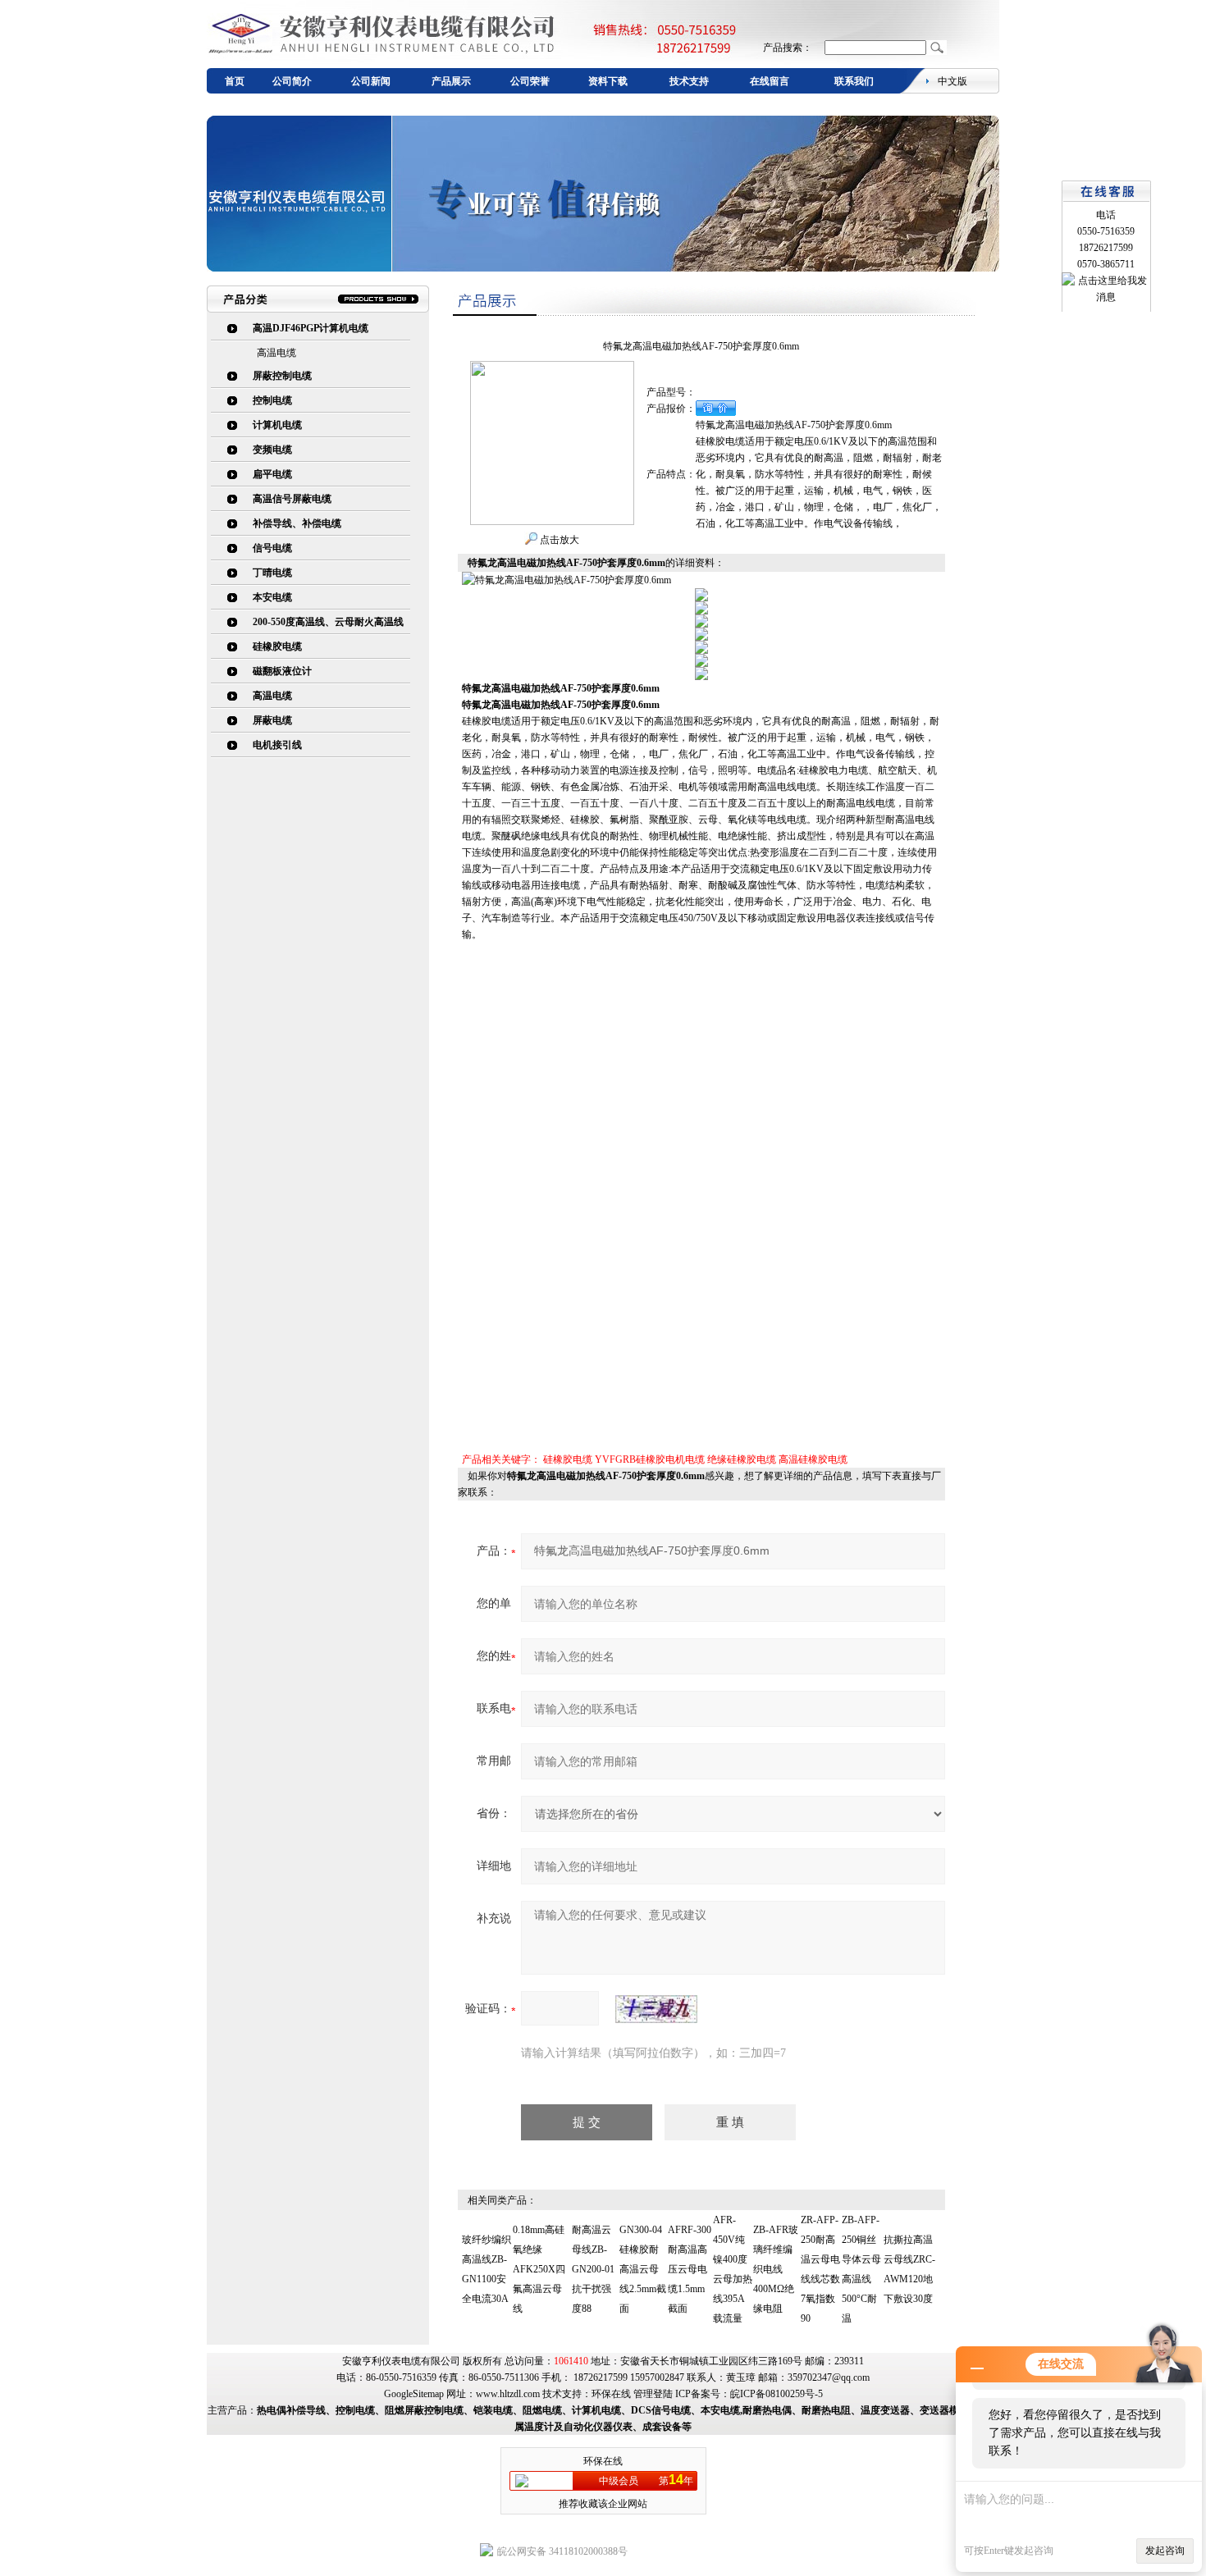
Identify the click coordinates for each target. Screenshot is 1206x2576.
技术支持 (689, 81)
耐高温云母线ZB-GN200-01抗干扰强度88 (593, 2269)
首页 (235, 81)
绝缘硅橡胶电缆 (742, 1459)
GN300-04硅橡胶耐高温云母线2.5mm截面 (643, 2269)
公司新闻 (371, 81)
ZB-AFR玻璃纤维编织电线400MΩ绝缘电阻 (776, 2269)
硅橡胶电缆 (568, 1459)
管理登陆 (653, 2394)
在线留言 (770, 81)
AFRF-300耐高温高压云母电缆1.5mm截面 (690, 2269)
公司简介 (292, 81)
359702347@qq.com (829, 2377)
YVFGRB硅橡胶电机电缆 (650, 1459)
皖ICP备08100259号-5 (777, 2394)
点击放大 (558, 540)
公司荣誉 (530, 81)
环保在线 (611, 2394)
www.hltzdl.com (508, 2394)
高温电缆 (276, 353)
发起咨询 (1165, 2551)
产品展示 (451, 81)
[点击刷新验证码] (656, 2009)
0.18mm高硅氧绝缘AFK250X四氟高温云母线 (539, 2269)
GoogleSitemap (414, 2394)
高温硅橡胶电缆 (813, 1459)
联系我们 (854, 81)
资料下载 (608, 81)
